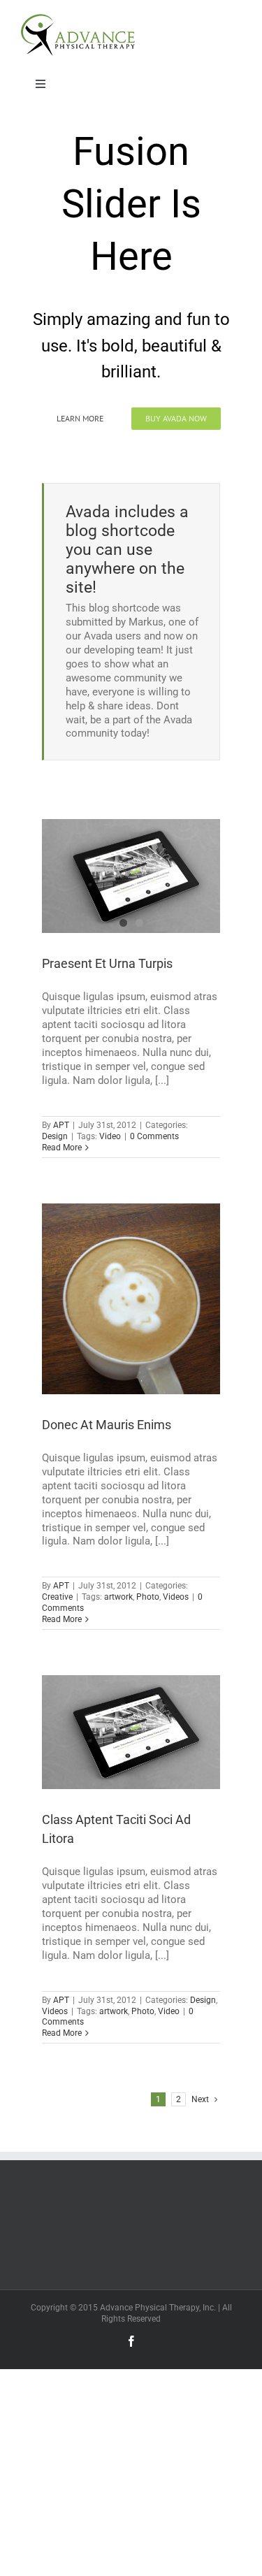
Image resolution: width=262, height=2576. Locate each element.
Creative (57, 1597)
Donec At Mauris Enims (107, 1425)
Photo (148, 1597)
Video (110, 1136)
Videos (176, 1597)
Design (55, 1136)
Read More (62, 1148)
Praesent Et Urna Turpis (107, 963)
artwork (118, 1597)
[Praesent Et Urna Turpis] (131, 876)
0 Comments (154, 1136)
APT (61, 1125)
